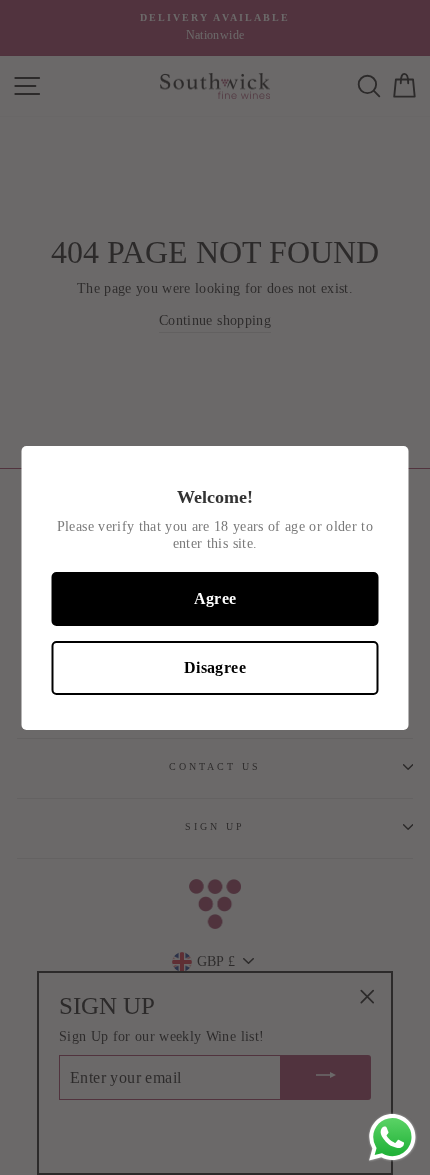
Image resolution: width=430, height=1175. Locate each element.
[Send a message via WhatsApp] (392, 1137)
